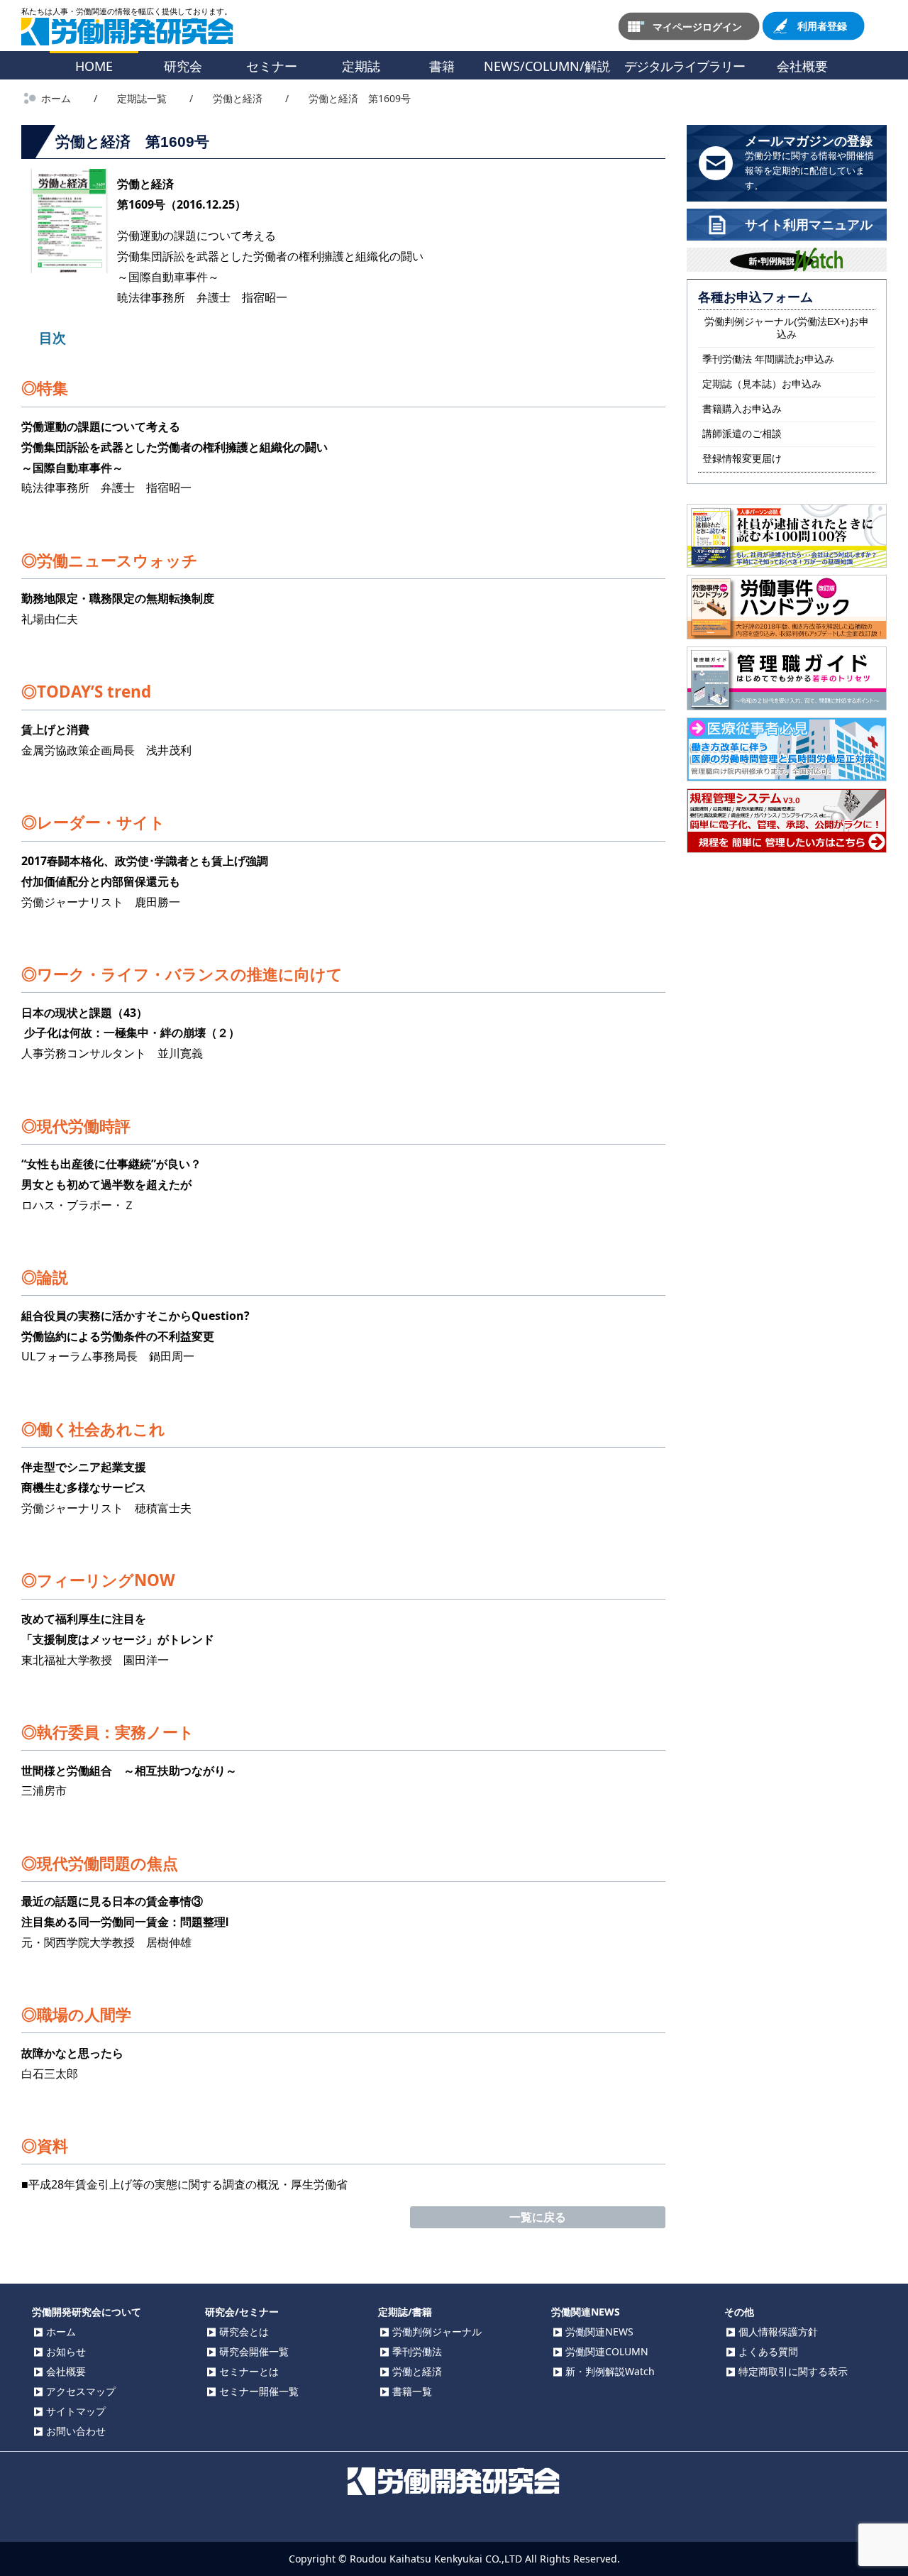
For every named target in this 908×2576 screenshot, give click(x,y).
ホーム (61, 2332)
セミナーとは (249, 2371)
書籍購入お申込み (742, 409)
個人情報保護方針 (778, 2332)
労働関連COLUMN (607, 2351)
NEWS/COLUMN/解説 (547, 66)
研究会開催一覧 (254, 2351)
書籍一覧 (412, 2391)
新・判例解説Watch (610, 2371)
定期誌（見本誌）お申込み (762, 384)
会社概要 (802, 66)
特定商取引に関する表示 (793, 2371)
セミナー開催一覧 (259, 2391)
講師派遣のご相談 (742, 434)
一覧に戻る (538, 2217)
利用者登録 (822, 26)
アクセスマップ (81, 2391)
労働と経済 (417, 2371)
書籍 (442, 66)
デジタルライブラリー (685, 66)
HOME (94, 66)
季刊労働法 (417, 2351)
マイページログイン (697, 26)
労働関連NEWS (599, 2332)
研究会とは (244, 2332)
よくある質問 (768, 2351)
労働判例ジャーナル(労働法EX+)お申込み (787, 328)
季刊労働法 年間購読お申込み (768, 359)
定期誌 (361, 66)
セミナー (272, 66)
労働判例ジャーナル (437, 2332)
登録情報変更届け (742, 458)
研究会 (183, 66)
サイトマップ (76, 2411)
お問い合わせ (76, 2431)
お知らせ (66, 2351)
